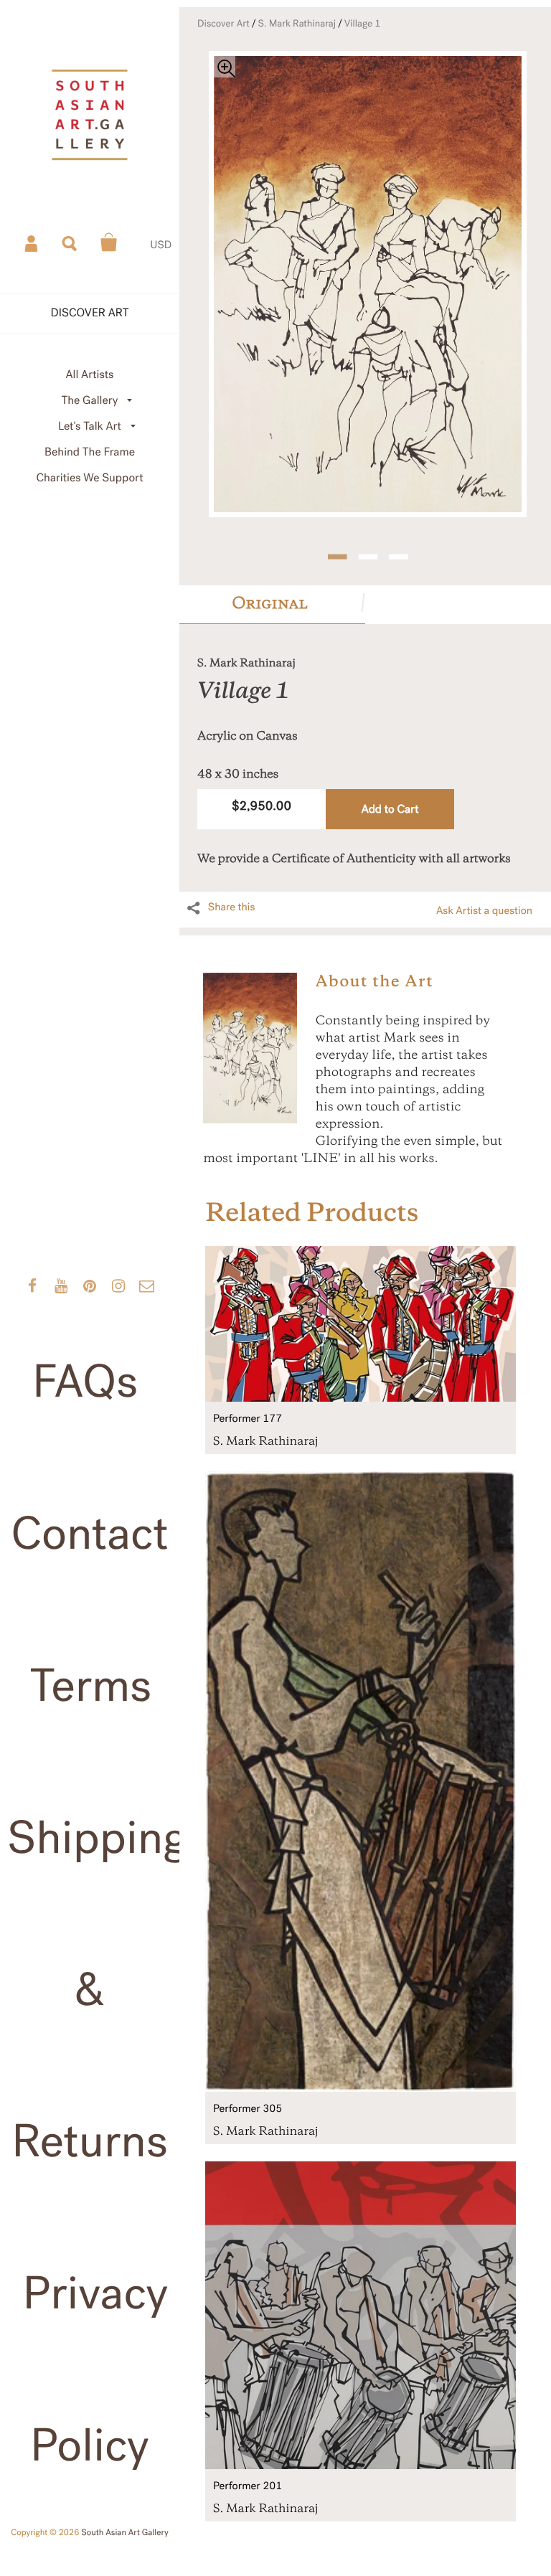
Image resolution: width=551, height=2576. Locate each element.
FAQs (85, 1382)
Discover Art (223, 24)
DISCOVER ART (90, 313)
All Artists (89, 375)
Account (32, 242)
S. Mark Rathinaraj (297, 24)
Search (70, 242)
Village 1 (363, 24)
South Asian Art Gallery (125, 2533)
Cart (109, 242)
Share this (232, 907)
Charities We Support (90, 478)
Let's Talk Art (90, 426)
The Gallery (90, 401)
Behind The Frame (90, 452)
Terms (91, 1686)
